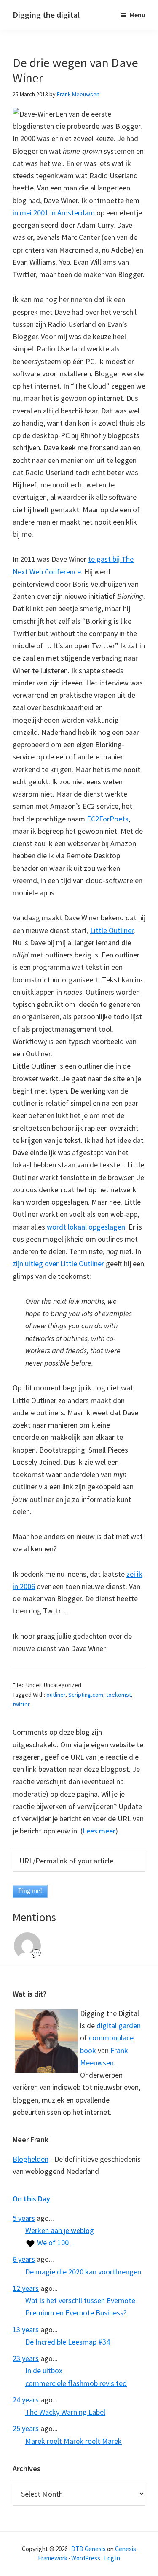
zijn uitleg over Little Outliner (58, 1264)
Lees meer (99, 1831)
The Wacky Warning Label (65, 2412)
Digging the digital (46, 15)
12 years (26, 2288)
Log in (112, 2558)
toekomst (119, 1695)
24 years (26, 2400)
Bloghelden (31, 2159)
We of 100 (52, 2243)
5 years (24, 2218)
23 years (26, 2358)
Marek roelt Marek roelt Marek (74, 2441)
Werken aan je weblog (60, 2230)
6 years (24, 2259)
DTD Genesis (88, 2549)
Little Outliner (112, 930)
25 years (26, 2428)
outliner (56, 1695)
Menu (138, 15)
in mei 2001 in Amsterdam (54, 213)
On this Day (31, 2199)
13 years (26, 2330)
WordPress (86, 2558)
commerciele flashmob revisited (76, 2383)
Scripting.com (86, 1695)
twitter (21, 1704)
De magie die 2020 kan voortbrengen (83, 2272)
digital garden (119, 2025)
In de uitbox (44, 2371)
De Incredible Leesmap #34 (68, 2342)
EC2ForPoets (108, 819)
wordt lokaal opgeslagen (86, 1227)
